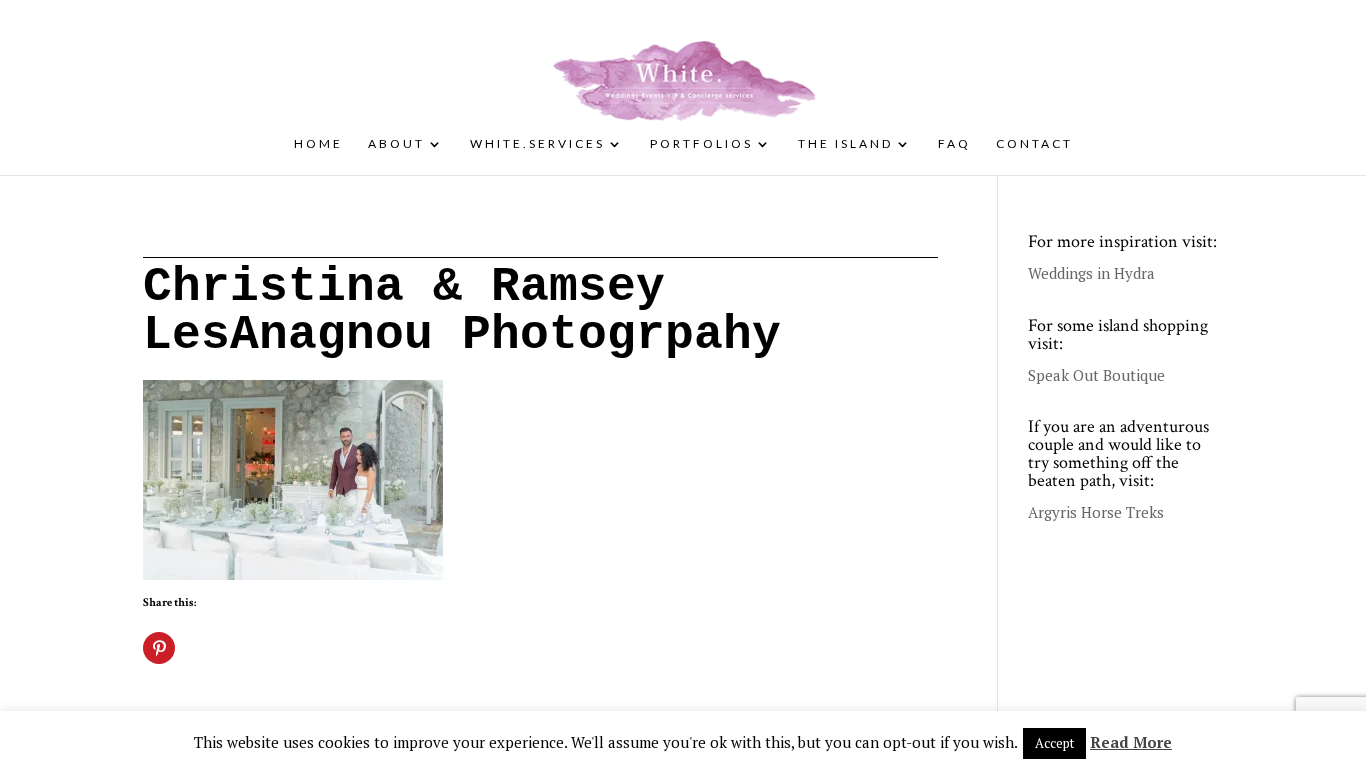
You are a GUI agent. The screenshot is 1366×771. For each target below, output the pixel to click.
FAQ (954, 144)
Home (318, 144)
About (396, 144)
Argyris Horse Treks (1096, 512)
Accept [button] (1054, 743)
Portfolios (701, 144)
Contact (1034, 144)
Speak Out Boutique (1096, 375)
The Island (845, 144)
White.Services (537, 144)
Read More (1131, 742)
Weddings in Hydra (1091, 273)
